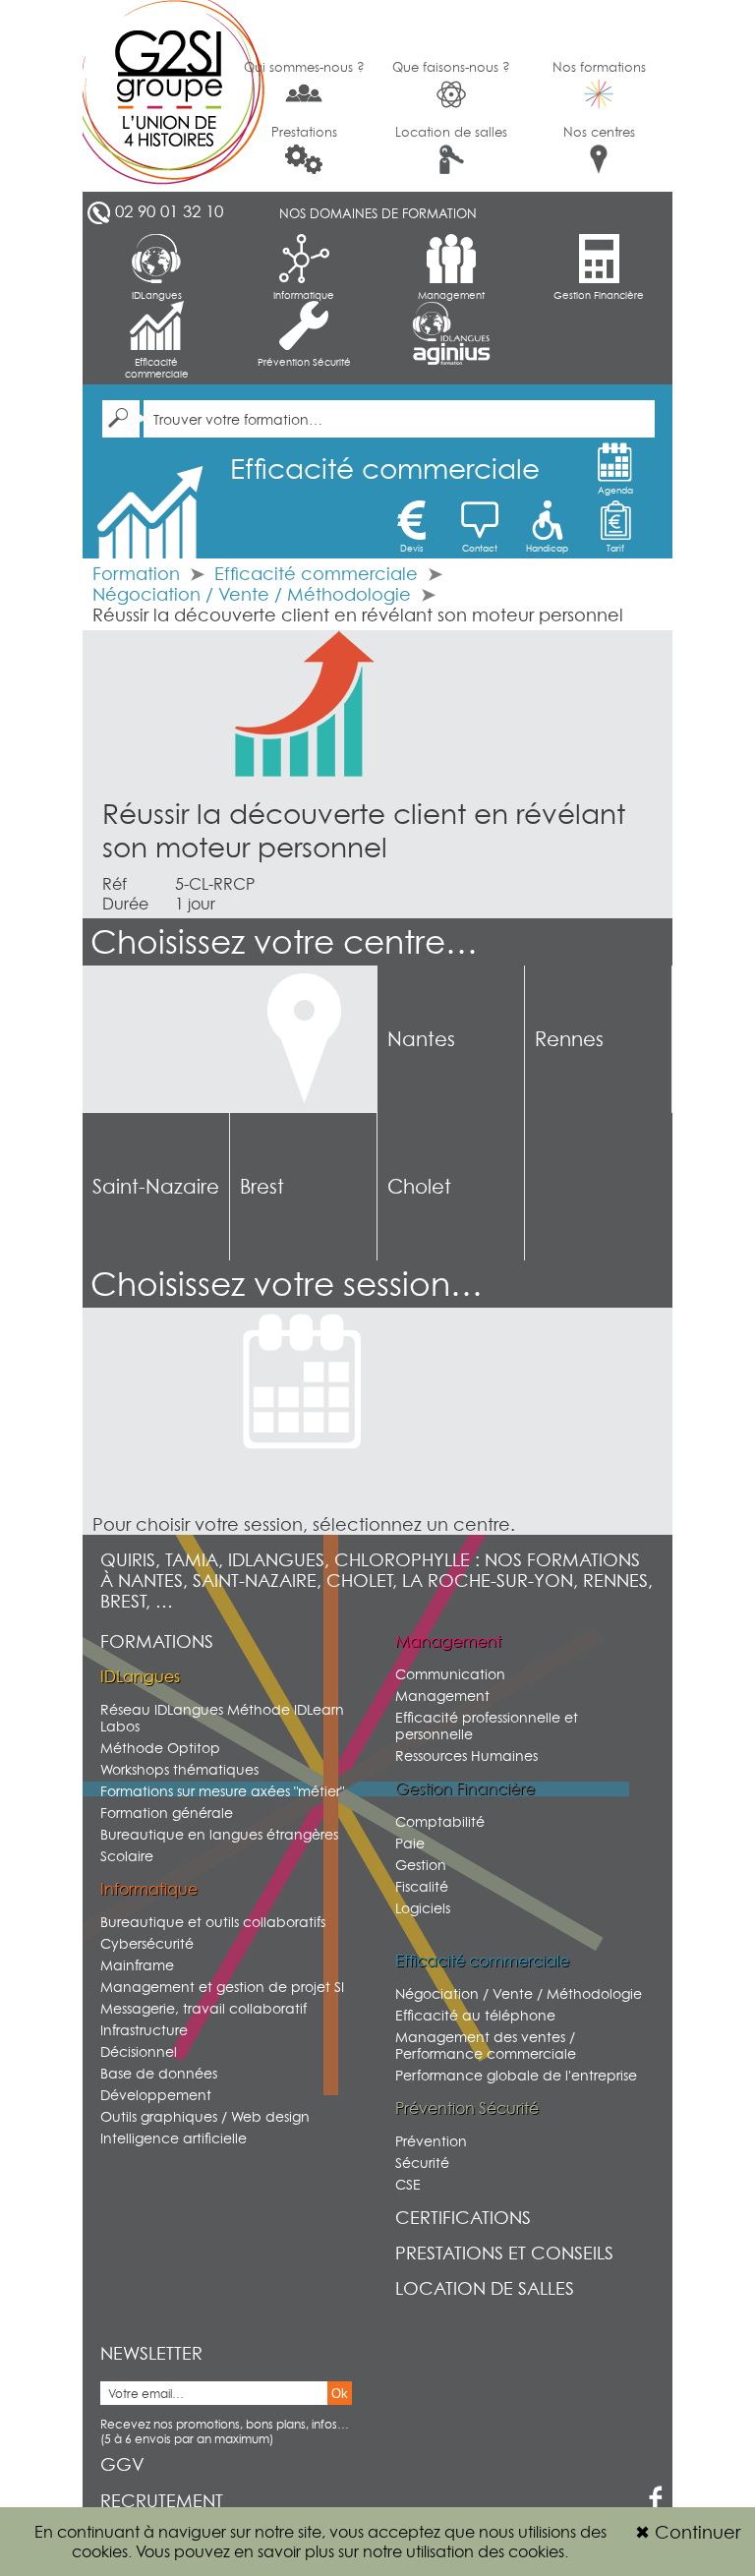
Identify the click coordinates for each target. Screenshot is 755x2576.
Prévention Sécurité (304, 362)
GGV (122, 2464)
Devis (411, 548)
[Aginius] (451, 354)
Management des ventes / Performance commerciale (486, 2045)
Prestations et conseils (504, 2253)
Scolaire (127, 1856)
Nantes (421, 1039)
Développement (156, 2095)
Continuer (688, 2532)
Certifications (463, 2218)
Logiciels (423, 1908)
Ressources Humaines (466, 1756)
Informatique (304, 295)
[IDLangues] (451, 322)
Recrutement (162, 2501)
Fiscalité (422, 1886)
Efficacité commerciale (157, 368)
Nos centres (599, 132)
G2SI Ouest (156, 96)
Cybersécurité (147, 1943)
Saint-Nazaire (156, 1187)
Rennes (569, 1039)
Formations (157, 1641)
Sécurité (422, 2163)
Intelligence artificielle (174, 2138)
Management (451, 295)
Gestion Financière (599, 295)
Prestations (304, 132)
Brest (262, 1187)
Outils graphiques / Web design (205, 2116)
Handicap (547, 548)
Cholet (419, 1187)
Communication (450, 1674)
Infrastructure (144, 2030)
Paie (410, 1843)
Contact (480, 548)
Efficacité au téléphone (475, 2015)
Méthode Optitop (160, 1748)
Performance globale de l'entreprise (516, 2075)
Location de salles (451, 132)
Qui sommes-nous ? (304, 67)
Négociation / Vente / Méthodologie (254, 594)
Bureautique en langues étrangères (219, 1834)
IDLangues (157, 295)
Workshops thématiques (179, 1769)
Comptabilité (440, 1821)
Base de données (159, 2073)
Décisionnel (139, 2051)
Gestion (421, 1865)
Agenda (615, 490)
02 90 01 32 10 (169, 211)
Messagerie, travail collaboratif (203, 2008)
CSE (408, 2184)
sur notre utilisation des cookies (451, 2551)
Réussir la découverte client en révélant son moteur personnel (364, 831)
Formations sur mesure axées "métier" (222, 1791)
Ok (340, 2394)
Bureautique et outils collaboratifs (213, 1922)
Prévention (431, 2141)
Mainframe (137, 1965)
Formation (136, 574)
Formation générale (167, 1813)
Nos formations (599, 67)
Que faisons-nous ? (451, 67)
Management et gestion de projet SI (222, 1987)
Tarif (615, 548)
